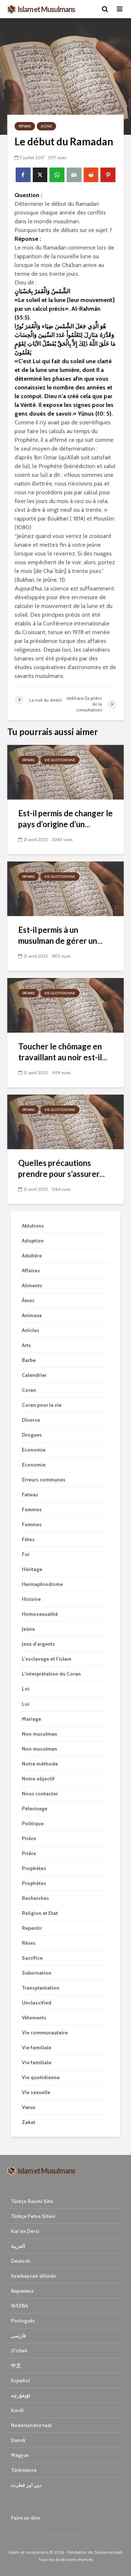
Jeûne (46, 126)
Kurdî (17, 2410)
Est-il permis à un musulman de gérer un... (60, 935)
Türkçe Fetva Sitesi (33, 2216)
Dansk (18, 2440)
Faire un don (25, 2518)
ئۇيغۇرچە (21, 2395)
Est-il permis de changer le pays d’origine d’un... (65, 819)
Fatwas (25, 126)
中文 (16, 2365)
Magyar (20, 2455)
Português (23, 2321)
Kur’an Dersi (25, 2231)
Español (20, 2380)
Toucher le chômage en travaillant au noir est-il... (63, 1052)
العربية (18, 2246)
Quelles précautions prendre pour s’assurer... (61, 1168)
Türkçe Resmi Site (32, 2201)
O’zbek (19, 2351)
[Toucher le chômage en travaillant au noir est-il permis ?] (65, 1005)
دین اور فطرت (26, 2485)
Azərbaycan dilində (33, 2276)
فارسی (19, 2336)
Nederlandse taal (31, 2425)
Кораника (22, 2291)
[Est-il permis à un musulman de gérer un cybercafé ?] (65, 888)
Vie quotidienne (60, 760)
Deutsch (21, 2261)
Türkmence (24, 2470)
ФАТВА (19, 2306)
